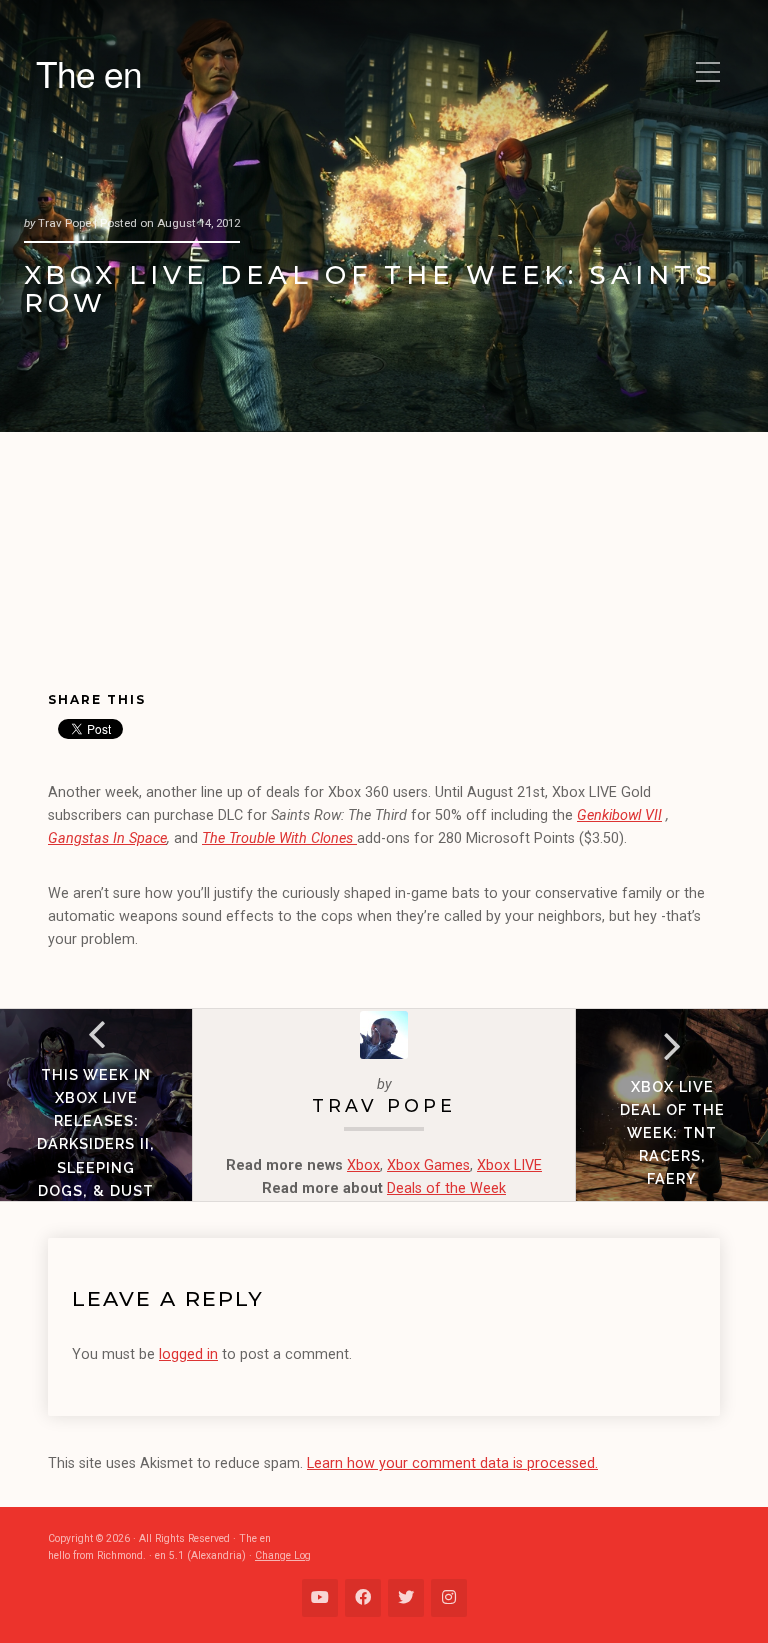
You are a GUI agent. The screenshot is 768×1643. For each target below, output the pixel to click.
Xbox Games (428, 1165)
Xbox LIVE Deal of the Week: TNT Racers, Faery (672, 1132)
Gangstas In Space (107, 838)
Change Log (283, 1555)
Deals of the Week (446, 1188)
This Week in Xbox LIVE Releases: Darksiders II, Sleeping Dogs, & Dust (96, 1132)
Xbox (363, 1165)
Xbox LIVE (509, 1165)
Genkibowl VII (619, 815)
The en (89, 73)
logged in (188, 1354)
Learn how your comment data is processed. (452, 1463)
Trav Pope (384, 1105)
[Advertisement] (160, 578)
